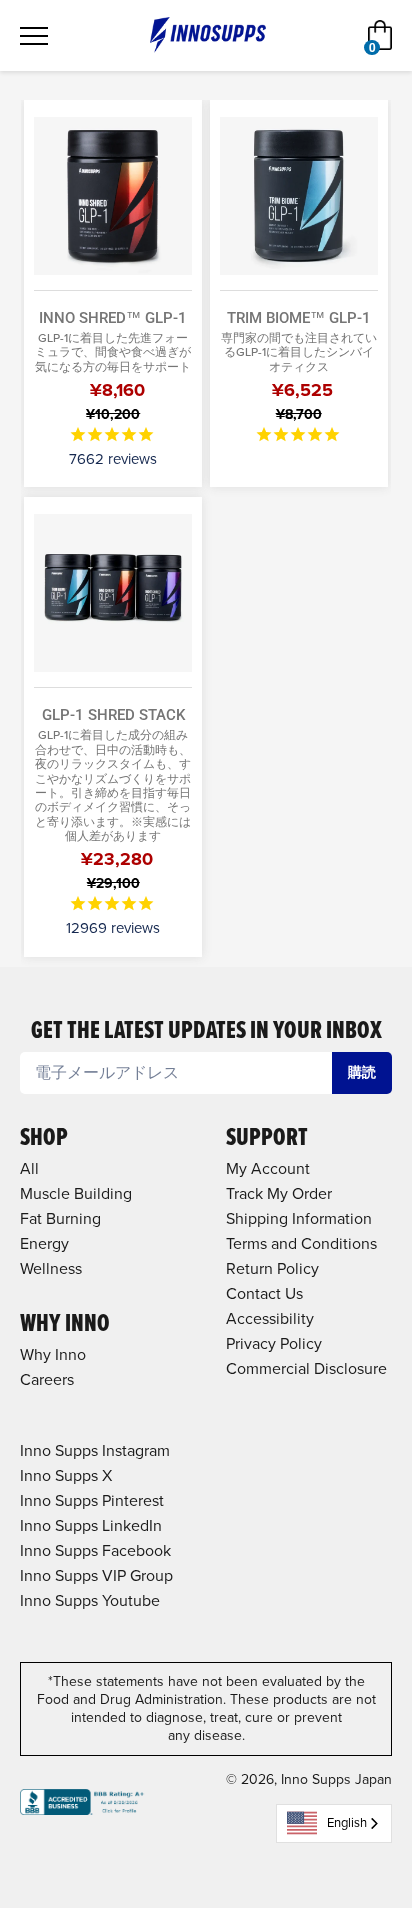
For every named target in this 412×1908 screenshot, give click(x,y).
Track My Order (279, 1193)
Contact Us (264, 1293)
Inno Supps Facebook (95, 1550)
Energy (44, 1243)
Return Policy (272, 1268)
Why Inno (53, 1354)
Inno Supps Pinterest (92, 1500)
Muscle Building (76, 1193)
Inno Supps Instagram (95, 1450)
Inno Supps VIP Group (96, 1575)
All (29, 1168)
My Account (268, 1168)
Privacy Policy (274, 1343)
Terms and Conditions (301, 1243)
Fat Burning (60, 1218)
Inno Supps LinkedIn (91, 1525)
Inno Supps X (66, 1475)
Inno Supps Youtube (90, 1600)
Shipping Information (299, 1218)
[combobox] (334, 1823)
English (347, 1822)
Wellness (51, 1268)
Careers (47, 1379)
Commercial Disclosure (306, 1368)
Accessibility (270, 1318)
